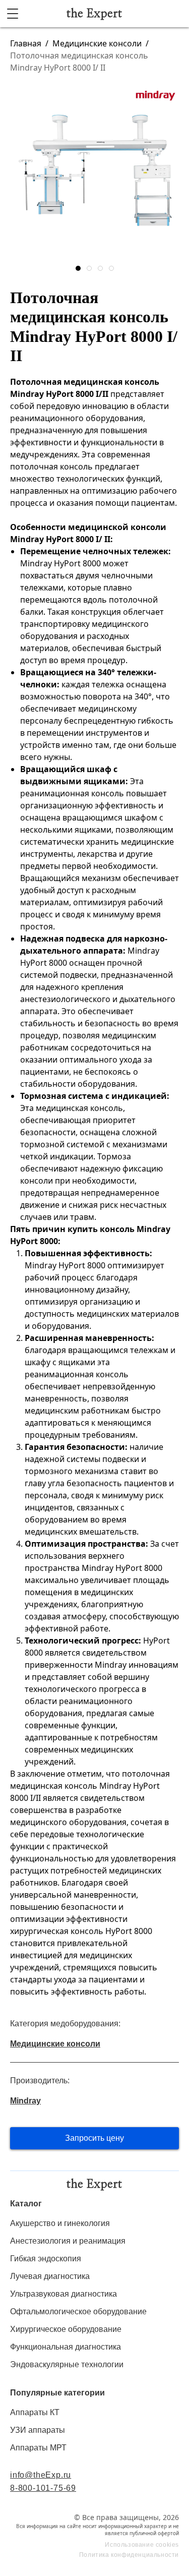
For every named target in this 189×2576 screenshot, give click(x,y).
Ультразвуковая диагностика (64, 2294)
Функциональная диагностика (66, 2347)
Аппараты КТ (35, 2412)
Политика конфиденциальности (129, 2555)
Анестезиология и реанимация (68, 2241)
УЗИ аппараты (38, 2430)
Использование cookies (142, 2545)
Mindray (25, 2101)
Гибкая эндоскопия (46, 2259)
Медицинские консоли (97, 43)
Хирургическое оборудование (66, 2329)
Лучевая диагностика (50, 2276)
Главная (26, 43)
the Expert (94, 14)
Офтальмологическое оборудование (78, 2311)
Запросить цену (94, 2138)
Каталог (26, 2204)
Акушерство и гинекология (60, 2223)
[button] (78, 268)
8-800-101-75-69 (43, 2488)
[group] (94, 171)
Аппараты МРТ (38, 2448)
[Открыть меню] (13, 14)
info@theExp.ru (41, 2475)
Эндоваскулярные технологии (67, 2364)
